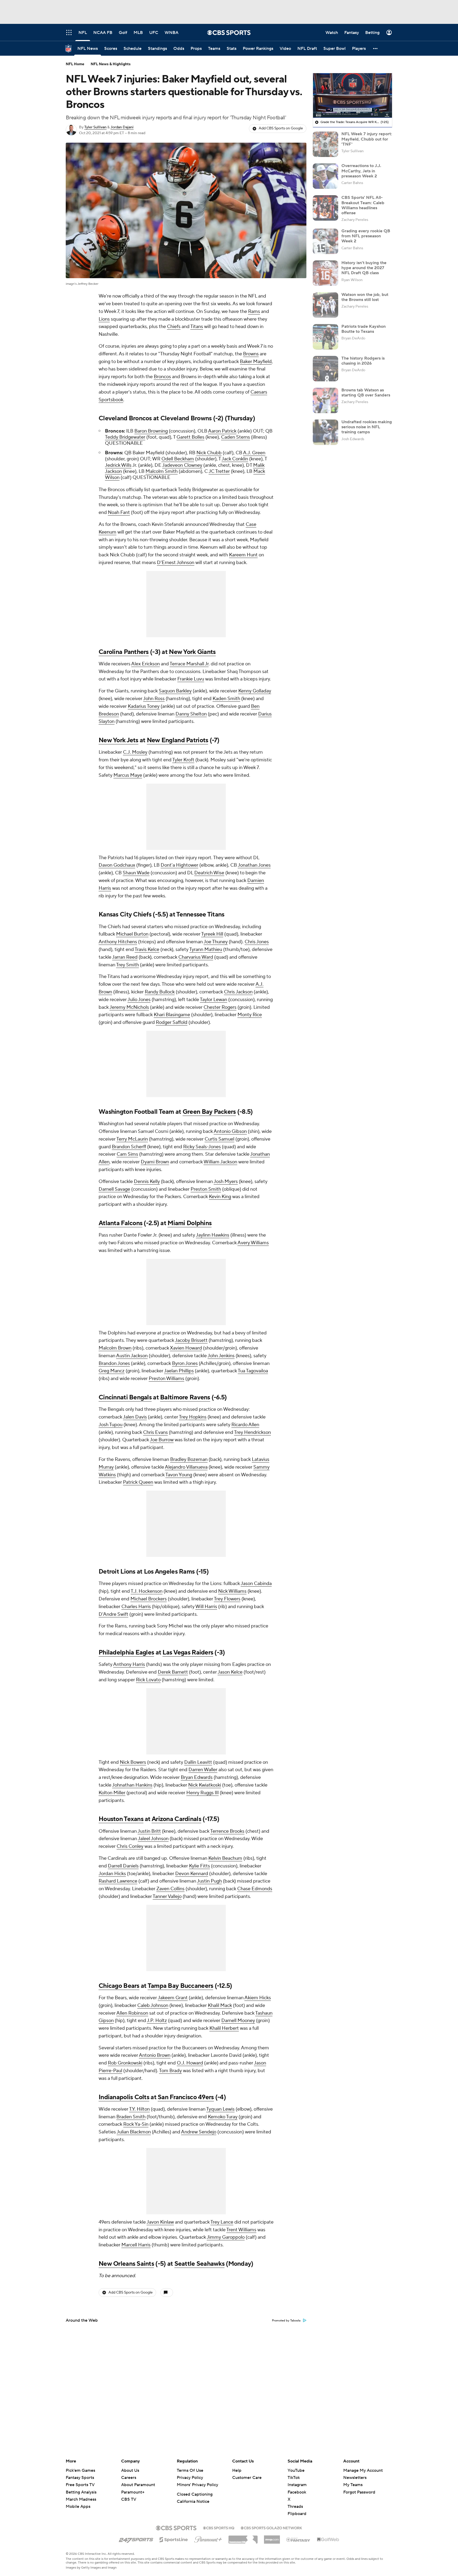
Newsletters (355, 2478)
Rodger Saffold (172, 1022)
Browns (251, 354)
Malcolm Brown (115, 1348)
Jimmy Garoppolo (226, 2237)
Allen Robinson (132, 2013)
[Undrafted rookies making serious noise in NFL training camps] (325, 432)
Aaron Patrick (222, 431)
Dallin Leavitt (198, 1762)
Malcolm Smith (162, 471)
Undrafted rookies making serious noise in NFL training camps (367, 427)
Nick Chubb (209, 453)
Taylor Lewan (213, 1000)
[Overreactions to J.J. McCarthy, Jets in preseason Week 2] (325, 176)
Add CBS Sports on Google (281, 128)
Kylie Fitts (199, 1866)
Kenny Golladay (255, 691)
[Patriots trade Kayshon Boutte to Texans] (325, 337)
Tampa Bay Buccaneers (180, 1986)
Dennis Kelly (147, 1182)
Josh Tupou (111, 1425)
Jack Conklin (235, 459)
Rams (254, 311)
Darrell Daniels (123, 1866)
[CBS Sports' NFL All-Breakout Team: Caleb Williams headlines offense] (325, 208)
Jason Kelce (230, 1672)
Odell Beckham (178, 459)
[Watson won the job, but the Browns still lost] (325, 305)
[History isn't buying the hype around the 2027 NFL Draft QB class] (325, 273)
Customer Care (247, 2478)
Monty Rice (250, 1015)
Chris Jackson (238, 992)
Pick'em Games (80, 2470)
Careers (129, 2478)
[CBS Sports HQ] (219, 2527)
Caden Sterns (235, 437)
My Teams (353, 2485)
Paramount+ (133, 2492)
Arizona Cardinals (176, 1819)
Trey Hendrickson (252, 1432)
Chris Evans (155, 1432)
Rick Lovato (148, 1680)
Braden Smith (131, 2117)
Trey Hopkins (193, 1417)
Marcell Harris (136, 2245)
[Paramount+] (208, 2538)
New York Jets (118, 740)
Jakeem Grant (173, 1998)
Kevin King (220, 1197)
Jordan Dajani (122, 127)
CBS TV (129, 2499)
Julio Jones (139, 1000)
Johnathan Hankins (132, 1785)
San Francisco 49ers (186, 2097)
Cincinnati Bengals (125, 1397)
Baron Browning (151, 431)
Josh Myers (226, 1182)
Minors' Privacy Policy (197, 2485)
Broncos (162, 377)
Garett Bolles (190, 437)
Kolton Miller (112, 1793)
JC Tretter (219, 471)
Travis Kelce (147, 949)
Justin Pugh (209, 1881)
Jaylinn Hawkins (213, 1235)
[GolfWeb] (328, 2540)
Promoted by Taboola (286, 2321)
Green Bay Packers (209, 1112)
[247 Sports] (136, 2539)
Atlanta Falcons (120, 1223)
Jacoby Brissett (191, 1340)
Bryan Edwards (197, 1777)
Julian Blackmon (134, 2132)
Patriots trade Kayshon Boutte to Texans (364, 329)
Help (237, 2470)
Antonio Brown (155, 2055)
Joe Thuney (216, 942)
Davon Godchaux (117, 865)
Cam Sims (127, 1154)
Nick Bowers (133, 1762)
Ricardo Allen (245, 1425)
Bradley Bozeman (189, 1459)
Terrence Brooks (227, 1831)
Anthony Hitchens (118, 942)
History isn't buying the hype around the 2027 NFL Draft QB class (364, 268)
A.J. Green (254, 453)
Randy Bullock (160, 992)
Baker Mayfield (256, 362)
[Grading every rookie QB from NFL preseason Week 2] (325, 241)
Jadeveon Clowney (182, 465)
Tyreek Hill (212, 934)
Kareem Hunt (243, 555)
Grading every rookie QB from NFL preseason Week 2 (366, 236)
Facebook (297, 2492)
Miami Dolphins (190, 1223)
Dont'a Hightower (179, 865)
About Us (130, 2470)
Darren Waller (203, 1770)
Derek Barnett (173, 1672)
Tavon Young (179, 1475)
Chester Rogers (220, 1007)
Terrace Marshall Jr (189, 664)
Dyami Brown (155, 1162)
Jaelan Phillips (179, 1371)
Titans (197, 327)
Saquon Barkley (175, 691)
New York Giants (192, 652)
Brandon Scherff (129, 1147)
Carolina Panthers (124, 652)
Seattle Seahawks (199, 2264)
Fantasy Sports (80, 2478)
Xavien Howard (186, 1348)
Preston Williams (166, 1379)
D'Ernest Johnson (176, 563)
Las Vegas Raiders (188, 1652)
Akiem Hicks (258, 1998)
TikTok (294, 2478)
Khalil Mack (220, 2005)
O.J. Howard (190, 2063)
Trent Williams (241, 2230)
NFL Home (75, 64)
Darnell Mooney (238, 2021)
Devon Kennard (192, 1874)
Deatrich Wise (209, 873)
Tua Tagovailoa (253, 1371)
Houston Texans (121, 1819)
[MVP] (272, 2538)
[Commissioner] (243, 2538)
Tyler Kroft (183, 760)
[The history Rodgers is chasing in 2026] (325, 369)
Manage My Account (363, 2470)
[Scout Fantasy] (298, 2539)
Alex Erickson (146, 664)
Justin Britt (149, 1831)
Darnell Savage (114, 1189)
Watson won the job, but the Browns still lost (365, 297)
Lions (104, 319)
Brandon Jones (114, 1363)
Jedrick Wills (118, 465)
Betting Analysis (81, 2492)
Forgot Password (359, 2492)
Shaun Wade (136, 873)
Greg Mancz (112, 1371)
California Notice (193, 2501)
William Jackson (220, 1162)
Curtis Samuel (219, 1139)
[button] (376, 48)
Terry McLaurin (132, 1139)
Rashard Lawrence (118, 1881)
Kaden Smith (226, 699)
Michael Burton (132, 934)
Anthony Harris (129, 1664)
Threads (295, 2507)
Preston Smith (206, 1189)
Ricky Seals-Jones (202, 1147)
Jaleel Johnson (153, 1839)
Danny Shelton (191, 714)
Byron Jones (185, 1363)
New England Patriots (178, 740)
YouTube (296, 2470)
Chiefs (174, 327)
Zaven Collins (170, 1889)
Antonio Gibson (230, 1131)
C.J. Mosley (135, 752)
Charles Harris (136, 1607)
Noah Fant (119, 512)
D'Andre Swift (113, 1614)
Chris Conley (130, 1846)
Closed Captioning (195, 2494)
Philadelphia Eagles (126, 1652)
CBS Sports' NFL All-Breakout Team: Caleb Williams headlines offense (363, 205)
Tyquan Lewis (220, 2109)
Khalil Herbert (224, 2028)
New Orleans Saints (126, 2264)
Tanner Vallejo (167, 1896)
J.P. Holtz (157, 2021)
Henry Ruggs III (202, 1793)
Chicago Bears (119, 1986)
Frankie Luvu (191, 679)
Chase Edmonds (255, 1889)
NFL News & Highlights (111, 64)
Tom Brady (170, 2071)
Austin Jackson (132, 1356)
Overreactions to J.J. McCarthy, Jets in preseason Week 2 (361, 171)
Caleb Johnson (153, 2005)
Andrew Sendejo (199, 2132)
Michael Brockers (149, 1599)
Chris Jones (257, 942)
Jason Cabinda (256, 1584)
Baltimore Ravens (185, 1397)
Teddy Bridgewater (125, 437)
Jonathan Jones (254, 865)
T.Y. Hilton (139, 2109)
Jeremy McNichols (129, 1007)
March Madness (81, 2499)
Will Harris (206, 1607)
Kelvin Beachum (225, 1858)
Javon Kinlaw (160, 2222)
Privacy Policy (190, 2478)
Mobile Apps (78, 2507)
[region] (353, 95)
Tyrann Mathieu (206, 949)
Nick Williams (232, 1591)
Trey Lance (222, 2222)
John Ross (154, 699)
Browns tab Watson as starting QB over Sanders (366, 393)
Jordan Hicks (112, 1874)
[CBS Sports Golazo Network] (271, 2527)
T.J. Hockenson (147, 1591)
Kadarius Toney (144, 706)
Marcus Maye (128, 775)
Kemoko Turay (223, 2117)
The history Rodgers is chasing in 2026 (363, 361)
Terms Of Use (190, 2470)
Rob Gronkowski (125, 2063)
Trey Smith (127, 965)
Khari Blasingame (172, 1015)
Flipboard (297, 2514)
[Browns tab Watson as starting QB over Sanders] (325, 400)
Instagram (297, 2485)
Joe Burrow (162, 1440)
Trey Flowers (227, 1599)
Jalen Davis (135, 1417)
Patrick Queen (138, 1482)
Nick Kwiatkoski (205, 1785)
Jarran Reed (125, 957)
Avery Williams (253, 1243)
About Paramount (138, 2485)
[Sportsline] (174, 2539)
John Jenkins (221, 1356)
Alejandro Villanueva (186, 1467)
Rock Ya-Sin (136, 2124)
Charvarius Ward (196, 957)
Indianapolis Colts (124, 2097)
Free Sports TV (80, 2485)
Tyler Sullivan (95, 127)
